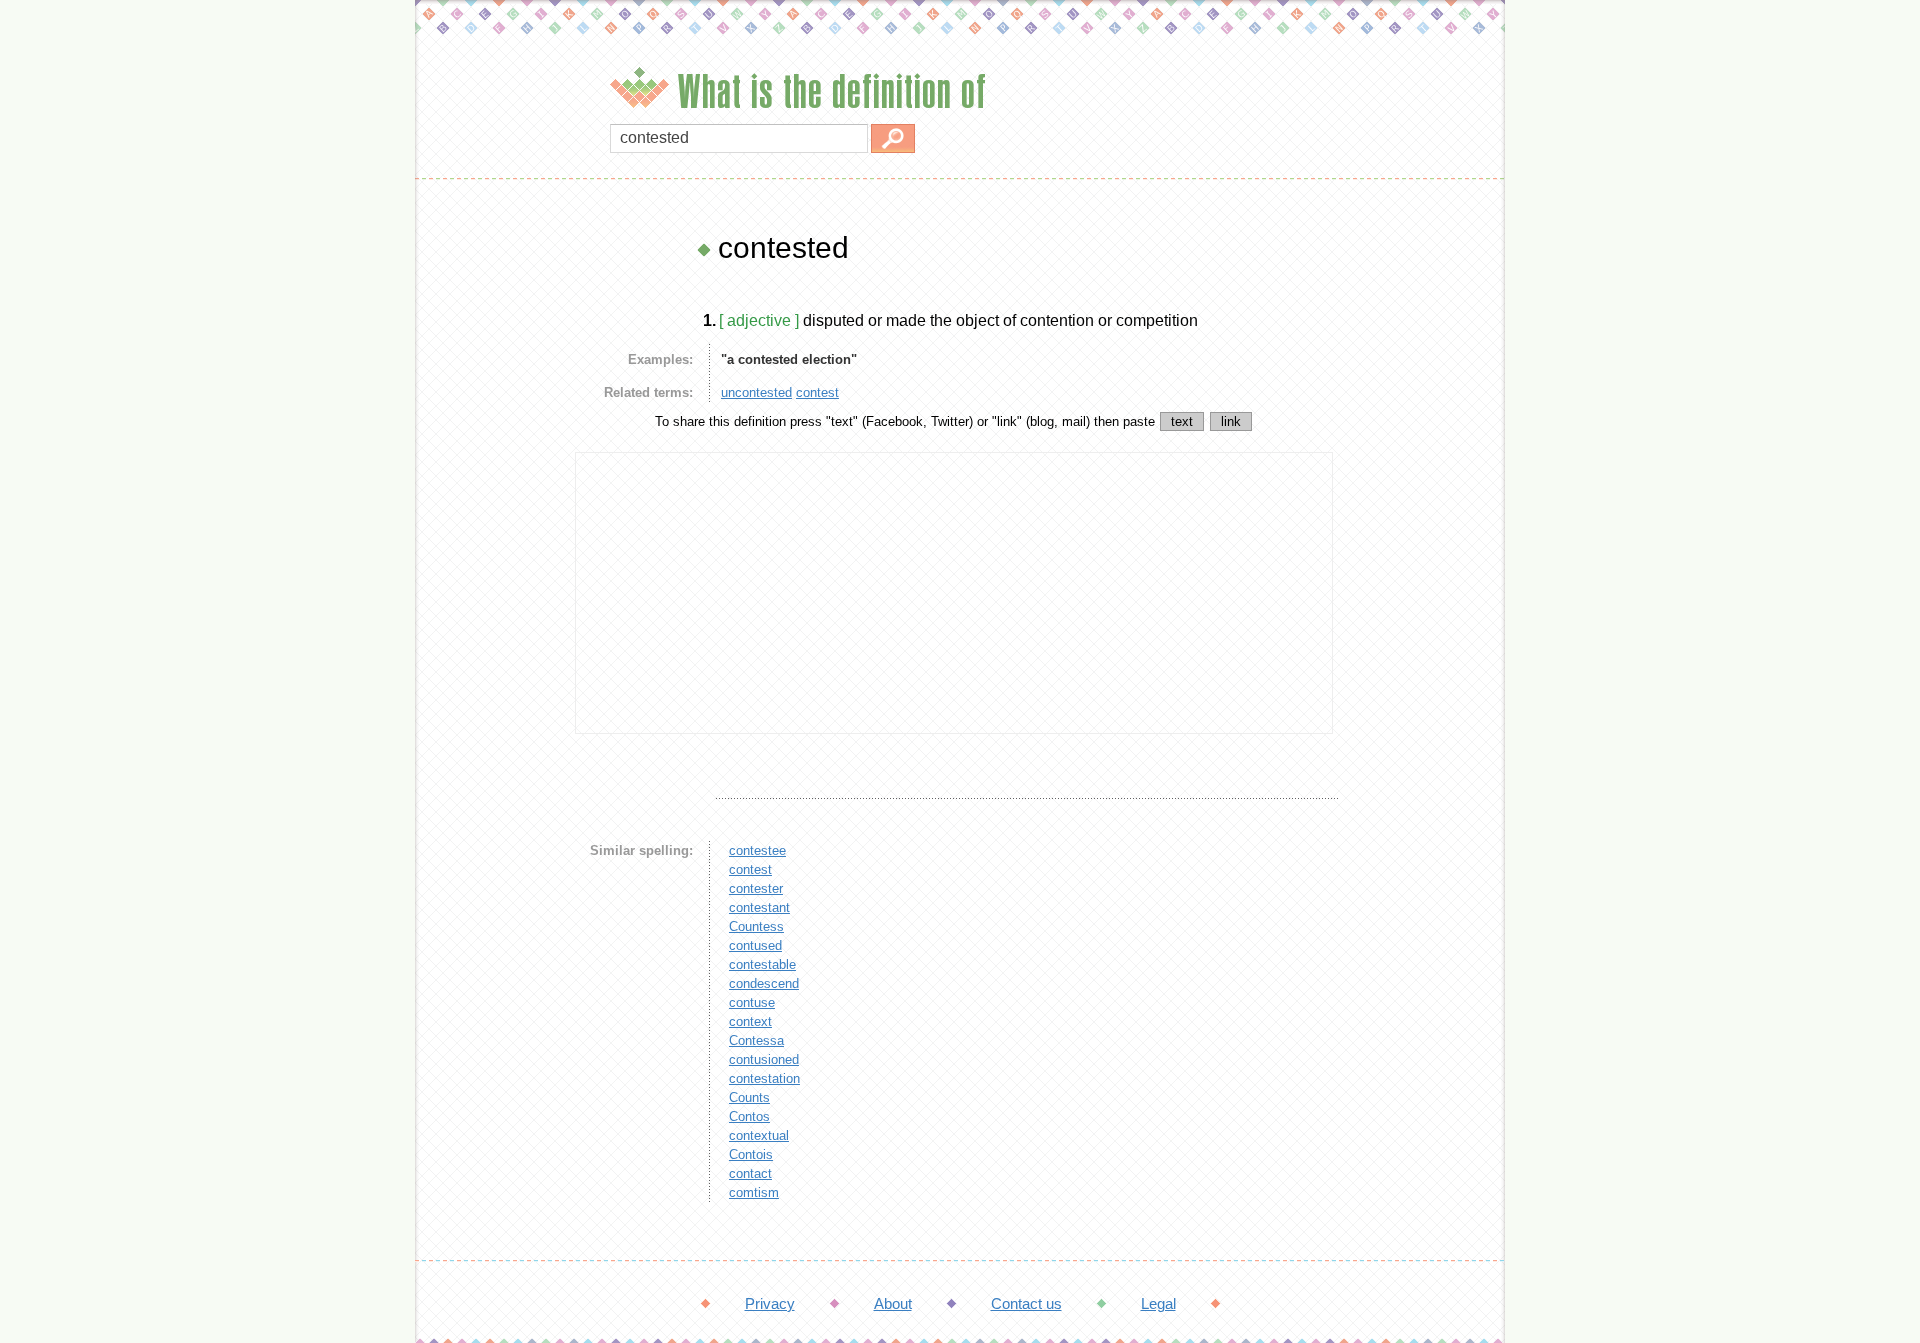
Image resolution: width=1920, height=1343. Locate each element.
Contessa (756, 1040)
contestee (757, 850)
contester (756, 888)
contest (817, 392)
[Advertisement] (490, 530)
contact (750, 1173)
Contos (749, 1116)
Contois (751, 1154)
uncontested (756, 392)
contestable (762, 964)
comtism (754, 1192)
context (750, 1021)
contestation (764, 1078)
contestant (759, 907)
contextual (759, 1135)
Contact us (1026, 1303)
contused (755, 945)
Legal (1158, 1303)
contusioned (764, 1059)
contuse (752, 1002)
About (893, 1303)
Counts (749, 1097)
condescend (764, 983)
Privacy (770, 1303)
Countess (756, 926)
